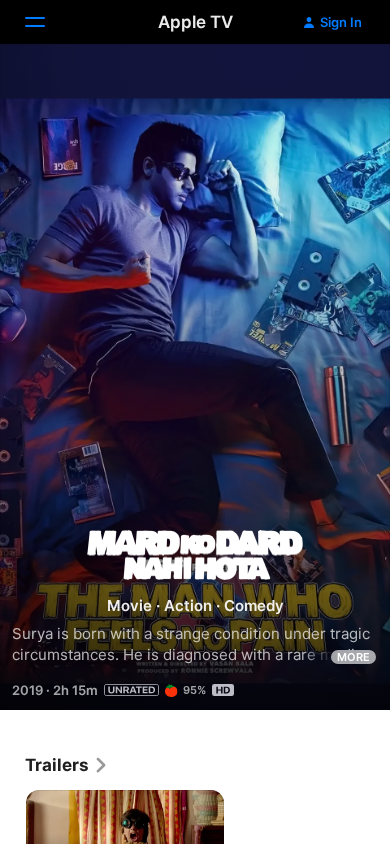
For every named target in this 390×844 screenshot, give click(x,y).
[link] (67, 765)
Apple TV (195, 22)
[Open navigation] (47, 22)
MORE (353, 657)
